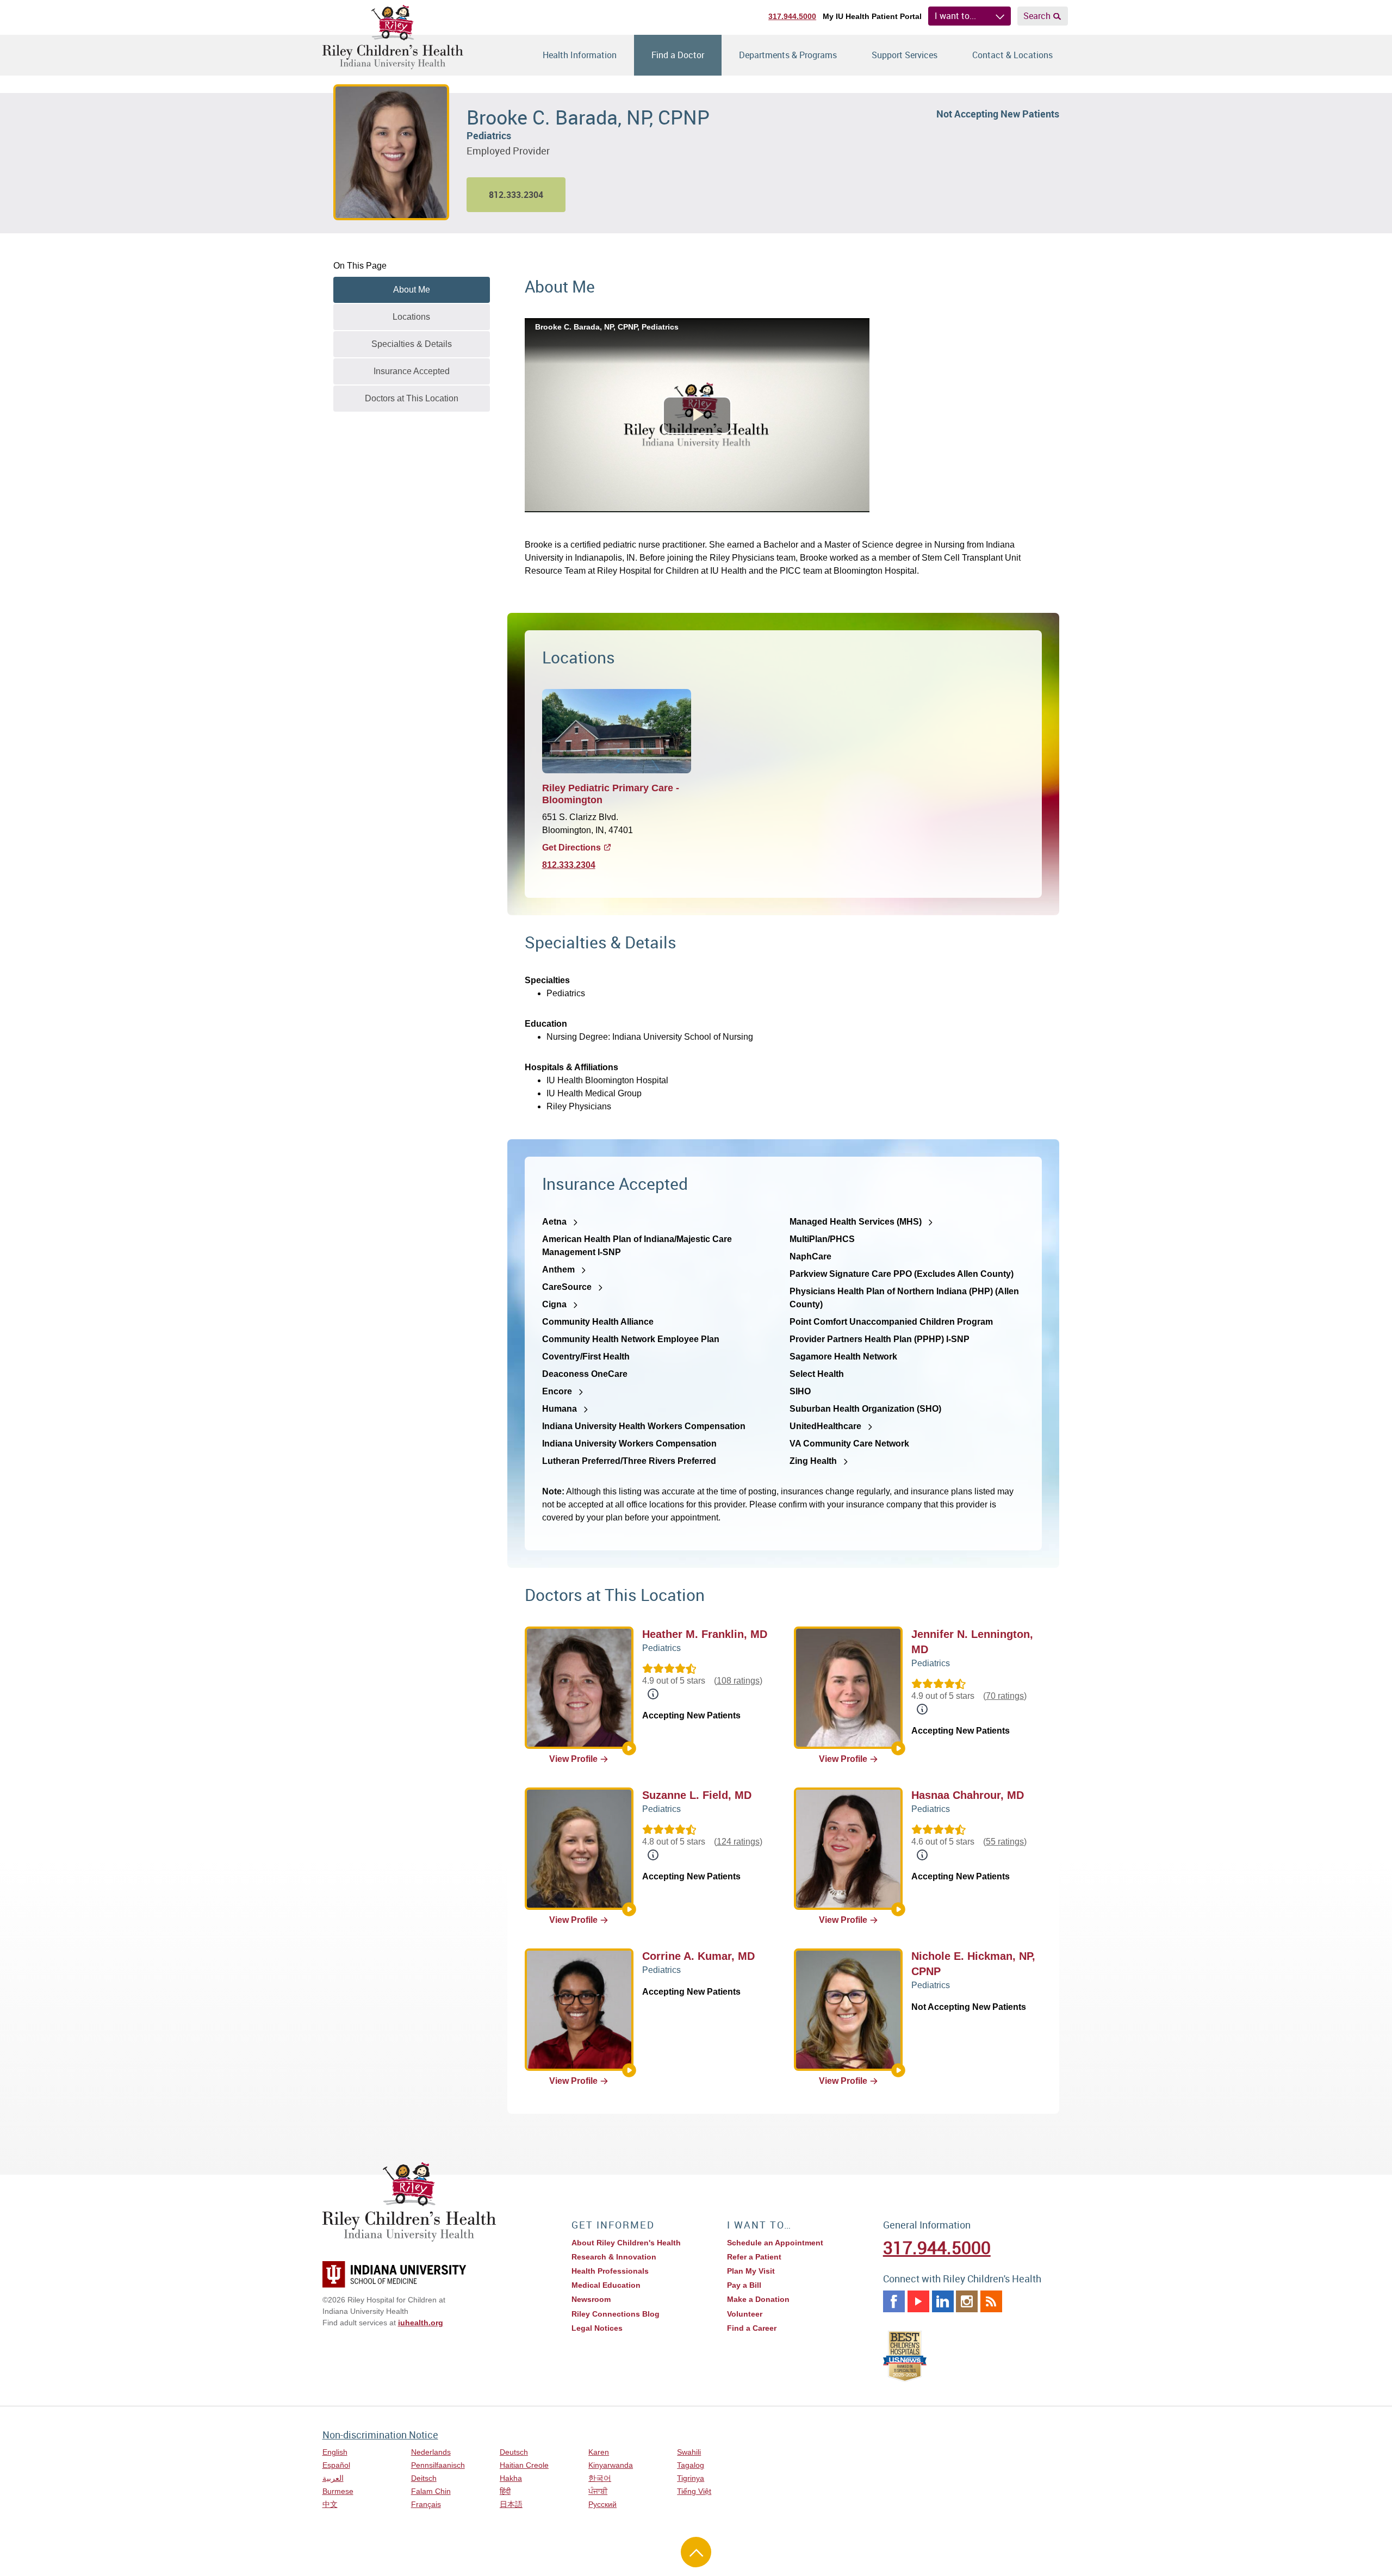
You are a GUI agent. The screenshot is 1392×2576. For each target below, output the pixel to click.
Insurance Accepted (412, 371)
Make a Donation (758, 2299)
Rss (991, 2301)
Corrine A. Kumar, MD (698, 1956)
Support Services (905, 55)
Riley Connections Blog (616, 2314)
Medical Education (606, 2285)
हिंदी (505, 2491)
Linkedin (943, 2301)
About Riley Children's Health (626, 2243)
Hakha (511, 2478)
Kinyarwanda (611, 2465)
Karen (599, 2452)
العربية (333, 2478)
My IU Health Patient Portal (872, 16)
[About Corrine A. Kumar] (629, 2070)
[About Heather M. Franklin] (629, 1748)
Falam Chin (431, 2491)
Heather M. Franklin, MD (705, 1634)
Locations (411, 317)
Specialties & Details (412, 344)
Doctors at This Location (412, 398)
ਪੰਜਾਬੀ (598, 2491)
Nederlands (431, 2452)
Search (1037, 16)
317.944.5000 (792, 16)
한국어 (600, 2478)
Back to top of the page (696, 2552)
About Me (412, 290)
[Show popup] (653, 1694)
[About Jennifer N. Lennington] (898, 1748)
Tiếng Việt (694, 2491)
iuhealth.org (421, 2323)
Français (426, 2504)
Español (336, 2465)
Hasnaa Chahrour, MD (968, 1795)
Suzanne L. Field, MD (697, 1795)
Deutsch (514, 2452)
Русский (602, 2504)
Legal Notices (597, 2328)
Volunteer (745, 2314)
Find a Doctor (678, 55)
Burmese (338, 2491)
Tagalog (691, 2465)
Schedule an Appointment (775, 2243)
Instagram (967, 2301)
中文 (330, 2504)
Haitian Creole (524, 2465)
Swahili (689, 2452)
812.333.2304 (569, 865)
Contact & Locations (1012, 55)
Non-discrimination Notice (380, 2435)
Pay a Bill (744, 2285)
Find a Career (752, 2328)
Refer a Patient (754, 2257)
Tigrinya (691, 2478)
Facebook (894, 2301)
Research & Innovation (614, 2257)
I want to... (955, 16)
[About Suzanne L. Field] (629, 1909)
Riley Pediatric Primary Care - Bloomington (611, 794)
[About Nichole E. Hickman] (898, 2070)
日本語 (511, 2504)
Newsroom (591, 2299)
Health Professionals (610, 2271)
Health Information (580, 55)
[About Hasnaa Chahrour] (898, 1909)
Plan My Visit (751, 2271)
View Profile (573, 1759)
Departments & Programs (788, 55)
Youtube (918, 2301)
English (335, 2452)
